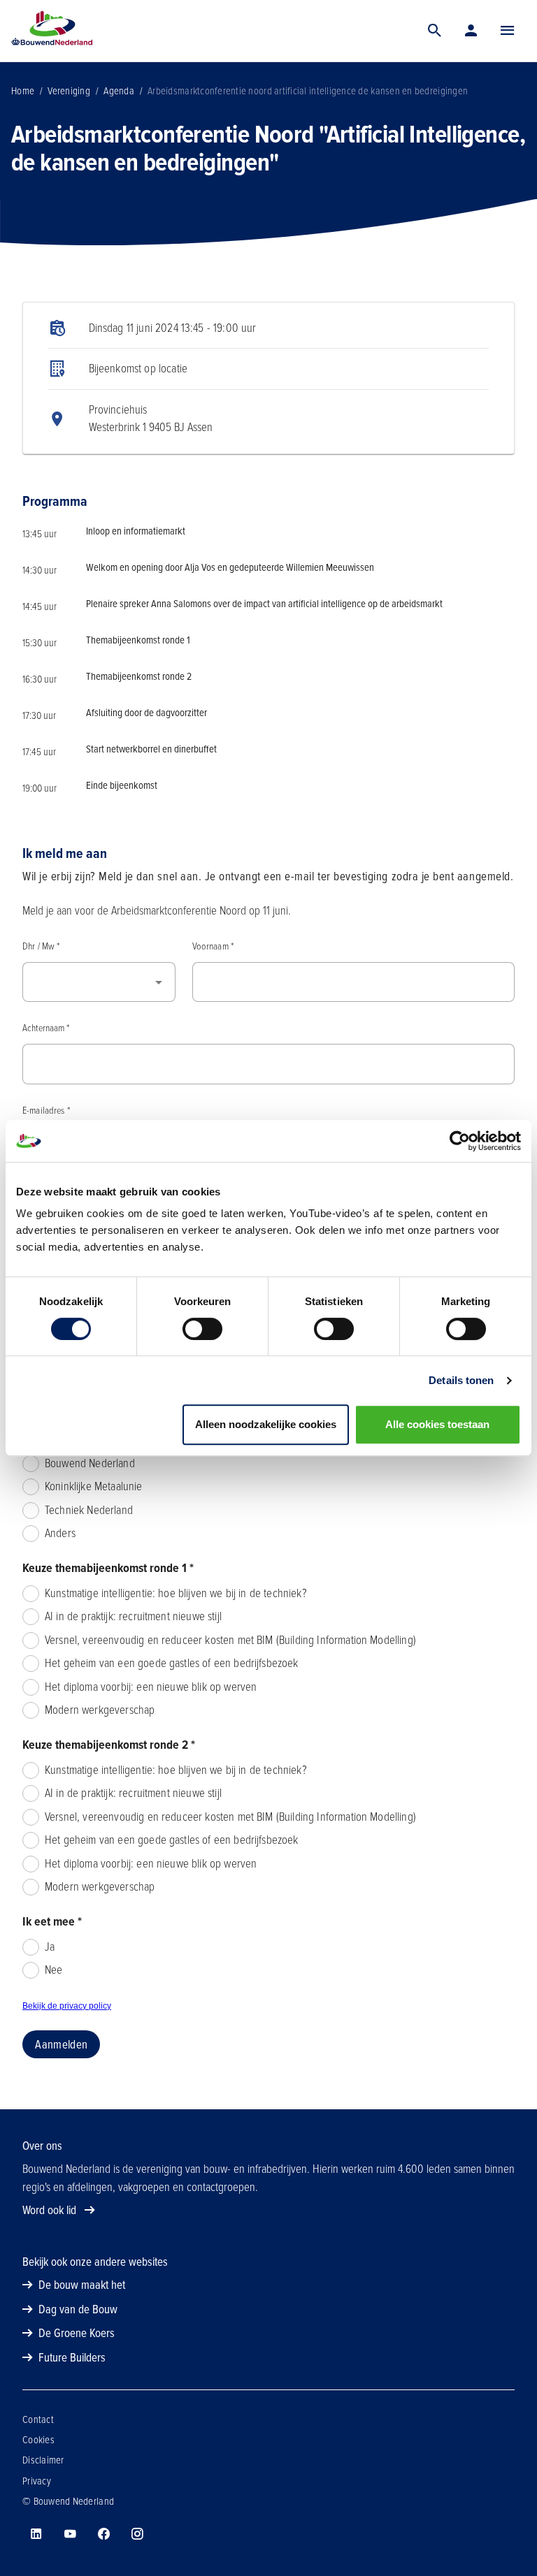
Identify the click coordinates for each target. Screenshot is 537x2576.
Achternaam (46, 1028)
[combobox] (99, 982)
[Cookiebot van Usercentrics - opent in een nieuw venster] (460, 1141)
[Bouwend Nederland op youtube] (70, 2534)
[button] (508, 31)
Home (23, 91)
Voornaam (213, 946)
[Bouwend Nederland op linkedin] (36, 2534)
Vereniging (69, 91)
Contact (38, 2419)
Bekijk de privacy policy (67, 2006)
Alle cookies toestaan (437, 1424)
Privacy (37, 2481)
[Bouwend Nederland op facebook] (103, 2534)
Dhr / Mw (41, 946)
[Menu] (508, 31)
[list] (268, 378)
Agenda (119, 91)
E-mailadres (46, 1111)
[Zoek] (435, 31)
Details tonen (461, 1380)
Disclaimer (43, 2460)
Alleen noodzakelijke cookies (266, 1424)
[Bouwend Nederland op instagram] (137, 2534)
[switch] (202, 1329)
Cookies (38, 2440)
